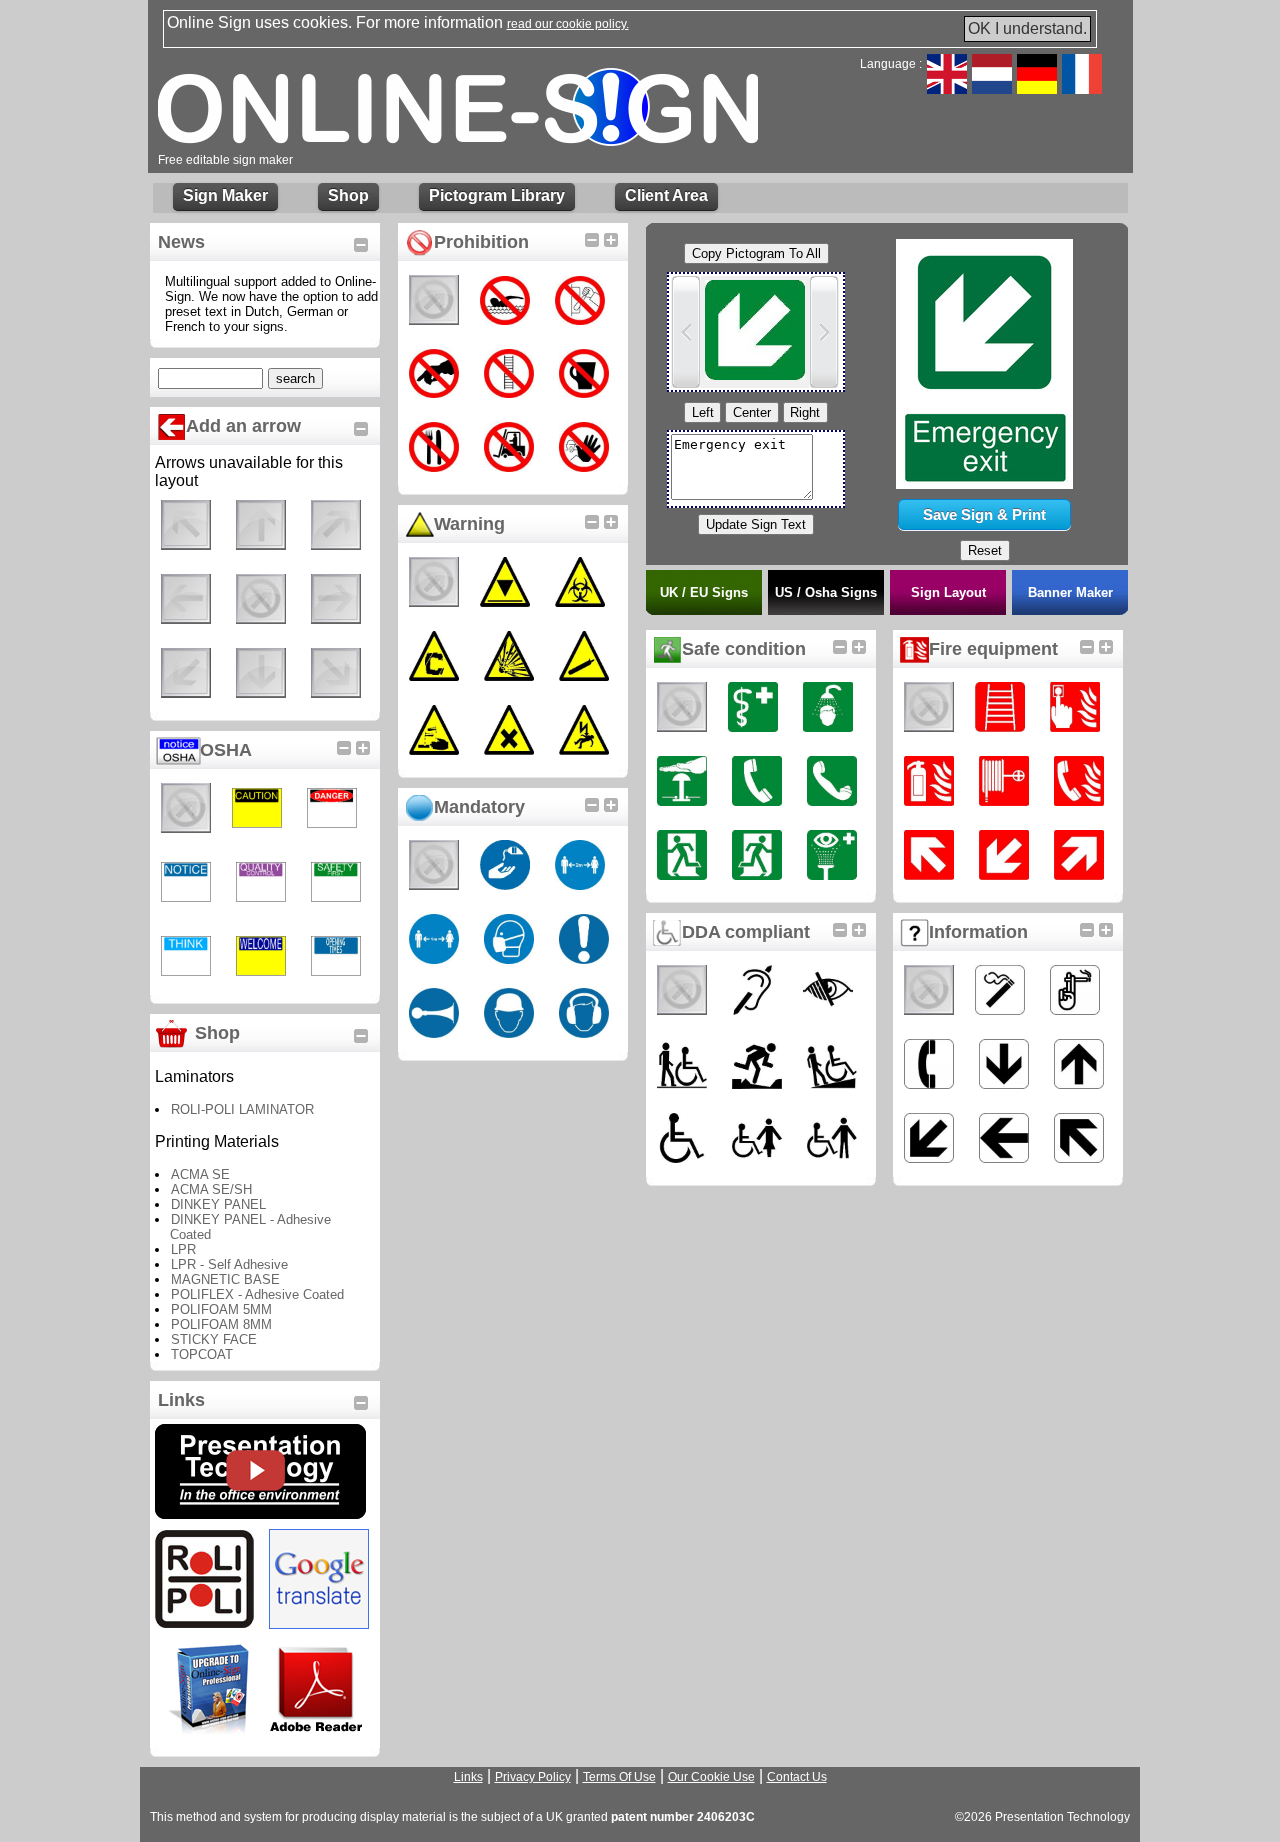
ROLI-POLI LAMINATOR (242, 1109)
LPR (183, 1249)
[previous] (686, 332)
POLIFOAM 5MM (221, 1309)
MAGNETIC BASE (225, 1279)
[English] (947, 88)
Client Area (666, 195)
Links (468, 1777)
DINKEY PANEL (218, 1204)
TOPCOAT (202, 1354)
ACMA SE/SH (211, 1189)
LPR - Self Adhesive (229, 1264)
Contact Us (797, 1777)
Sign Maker (225, 195)
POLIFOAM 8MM (221, 1324)
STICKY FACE (214, 1339)
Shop (348, 195)
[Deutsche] (1037, 88)
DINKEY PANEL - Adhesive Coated (250, 1227)
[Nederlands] (992, 88)
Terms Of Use (619, 1777)
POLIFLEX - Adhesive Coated (257, 1294)
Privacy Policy (533, 1777)
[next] (824, 332)
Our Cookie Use (711, 1777)
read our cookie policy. (568, 24)
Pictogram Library (497, 195)
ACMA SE (200, 1174)
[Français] (1082, 88)
